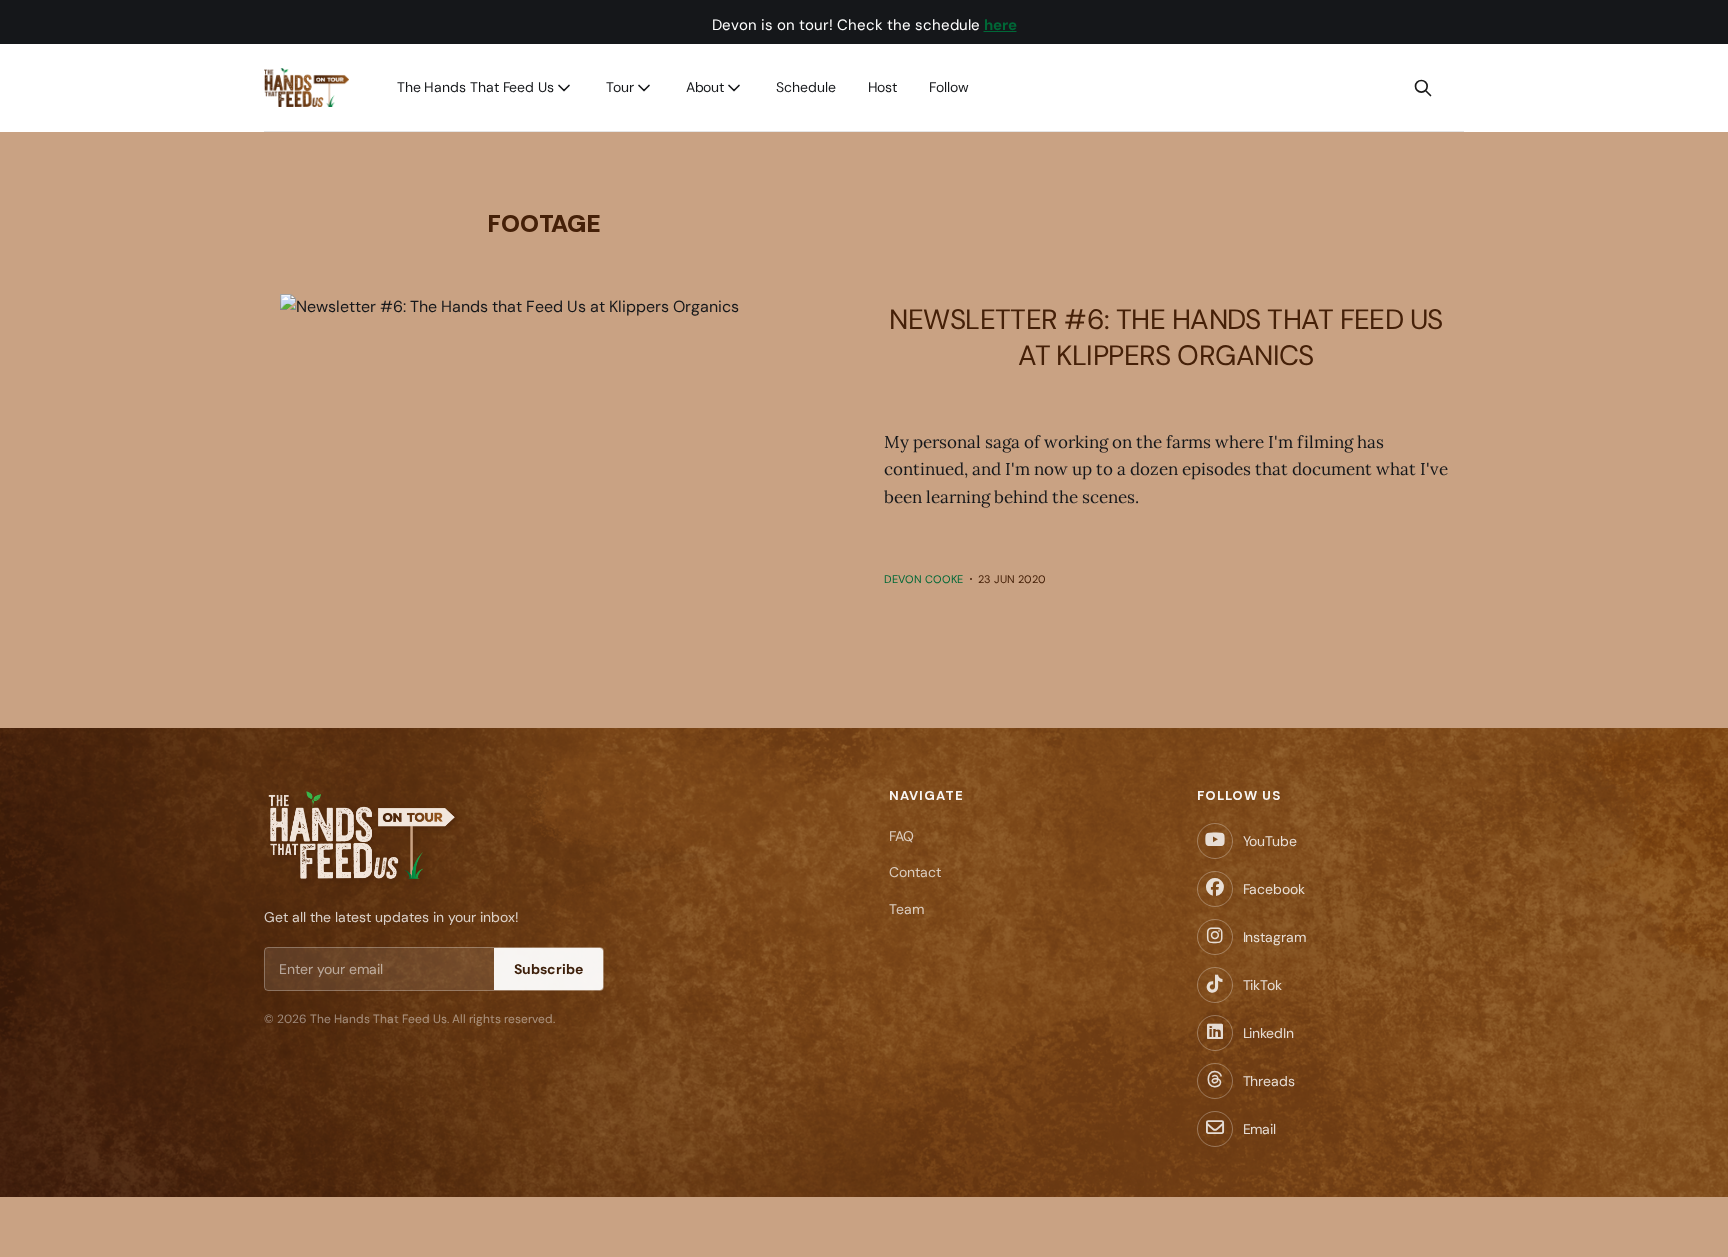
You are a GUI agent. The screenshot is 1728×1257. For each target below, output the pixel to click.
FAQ (901, 836)
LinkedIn (1268, 1033)
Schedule (805, 87)
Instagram (1274, 937)
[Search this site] (1423, 88)
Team (906, 909)
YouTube (1270, 841)
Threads (1269, 1081)
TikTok (1262, 985)
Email (1260, 1129)
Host (883, 87)
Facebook (1274, 889)
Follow (949, 87)
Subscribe (548, 969)
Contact (915, 872)
